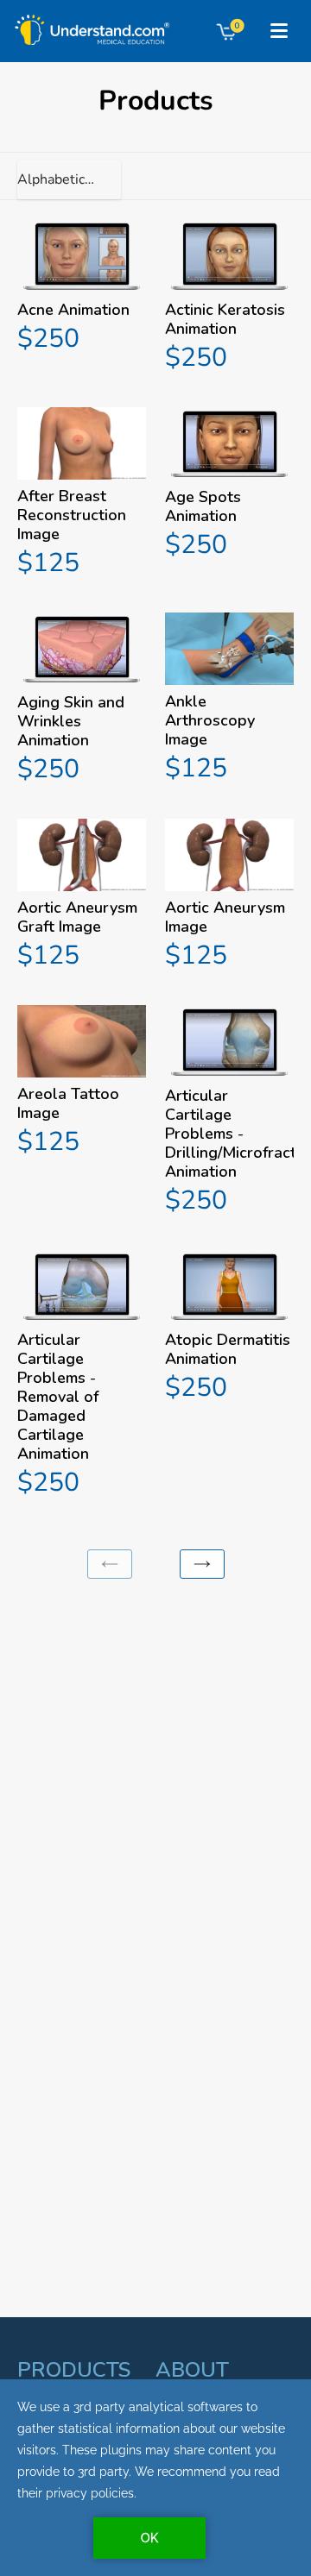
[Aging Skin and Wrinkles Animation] (82, 701)
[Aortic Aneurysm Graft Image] (82, 897)
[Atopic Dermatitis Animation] (229, 1329)
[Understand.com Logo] (89, 24)
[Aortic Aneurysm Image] (229, 897)
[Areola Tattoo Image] (82, 1083)
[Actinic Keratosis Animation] (229, 298)
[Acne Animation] (82, 288)
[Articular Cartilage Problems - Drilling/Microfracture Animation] (229, 1112)
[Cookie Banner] (155, 2478)
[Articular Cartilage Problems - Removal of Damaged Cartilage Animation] (82, 1376)
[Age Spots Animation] (229, 486)
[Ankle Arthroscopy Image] (229, 700)
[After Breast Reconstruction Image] (82, 495)
